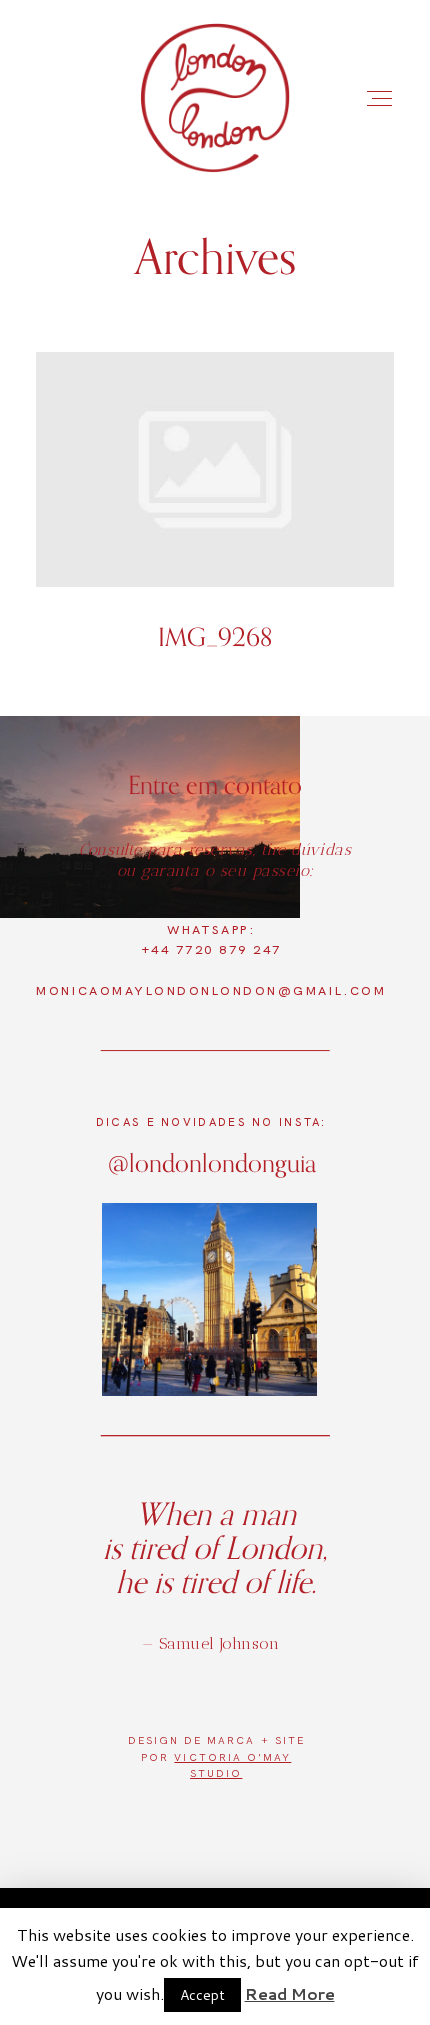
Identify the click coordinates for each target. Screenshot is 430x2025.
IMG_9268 (215, 517)
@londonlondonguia (212, 1162)
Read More (290, 1993)
